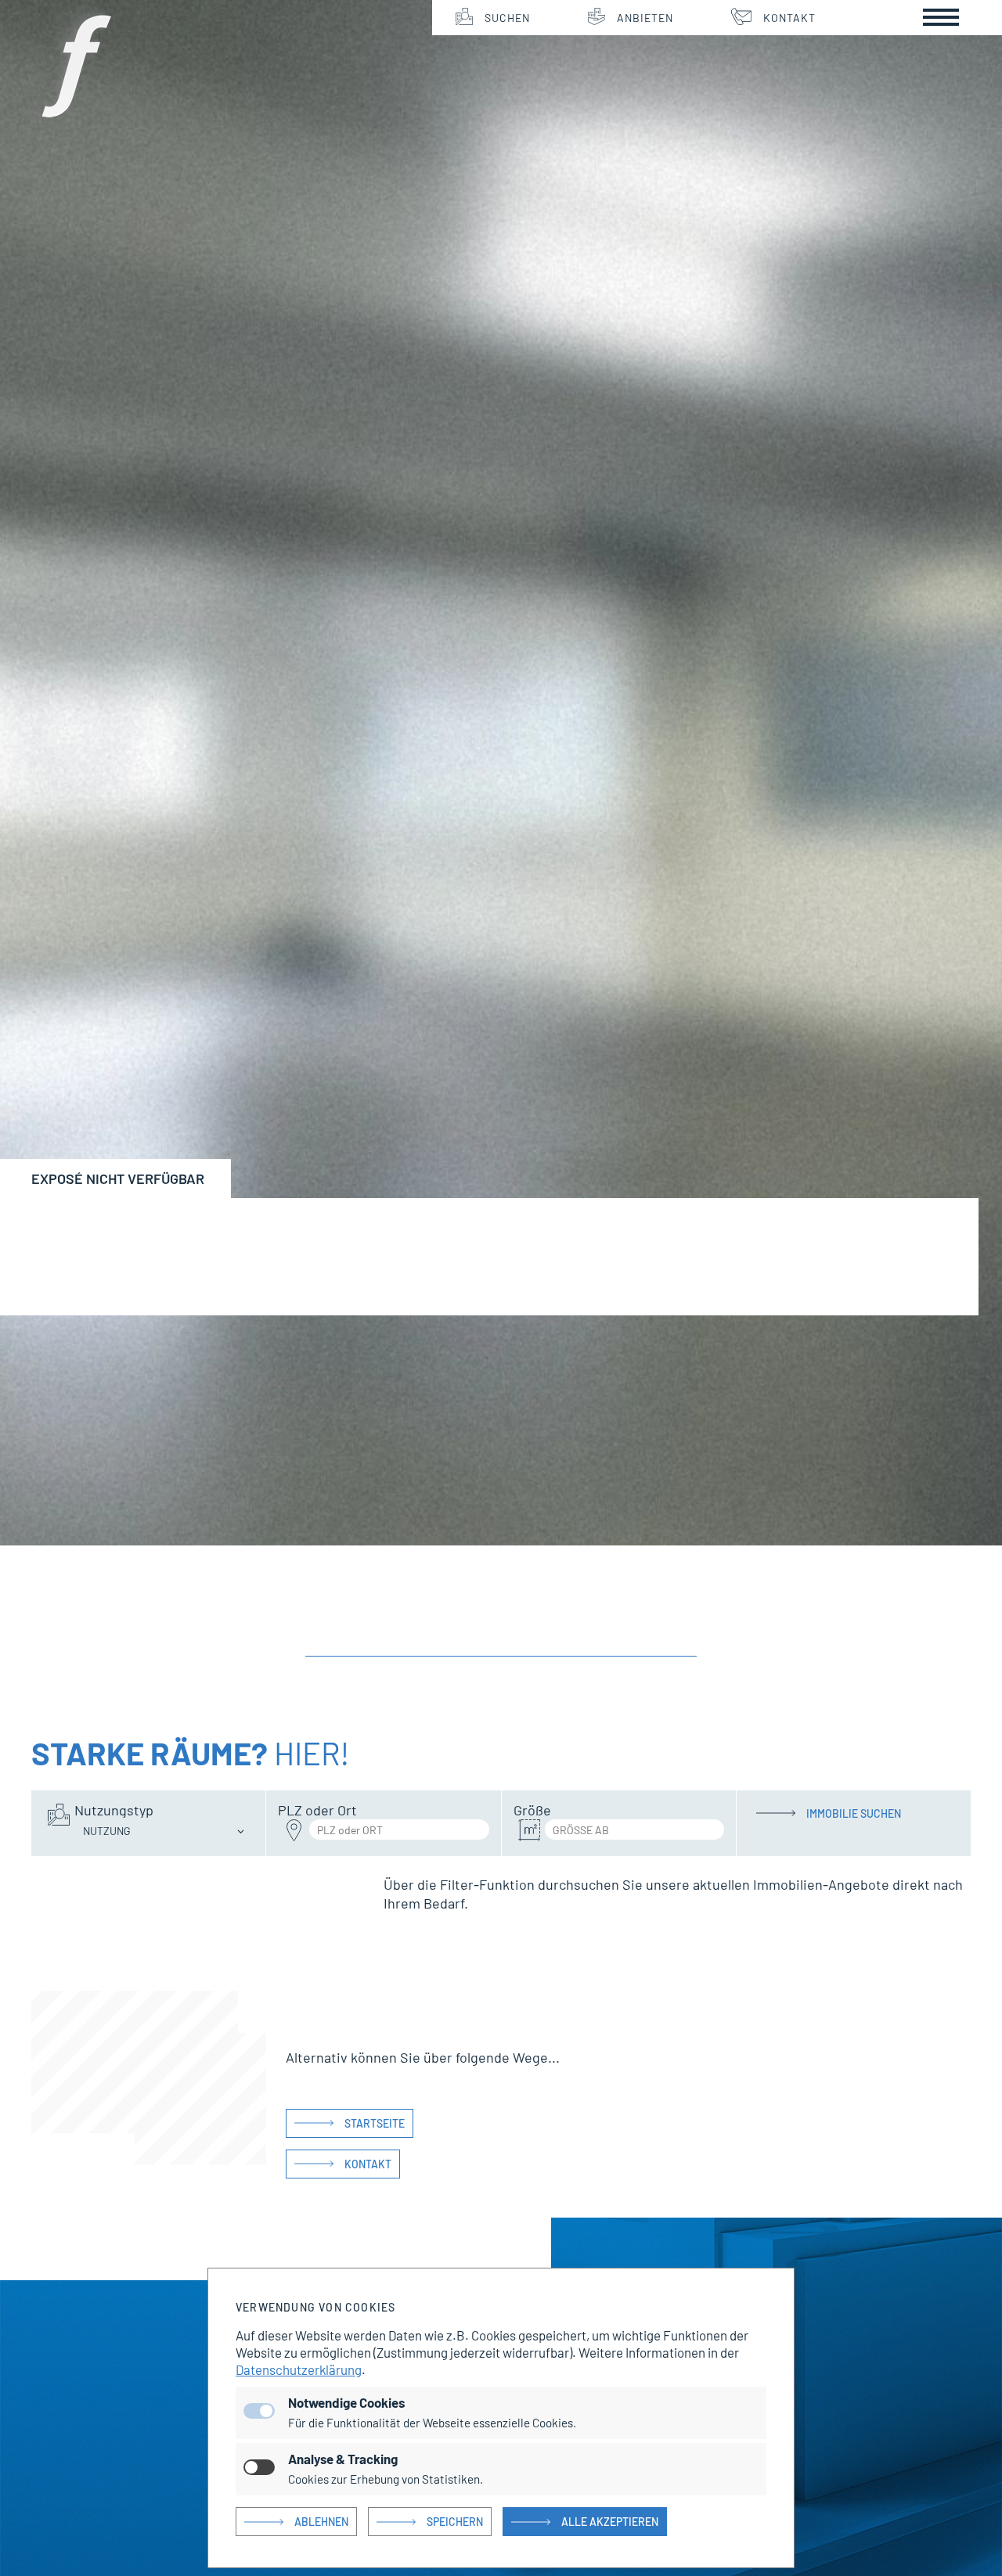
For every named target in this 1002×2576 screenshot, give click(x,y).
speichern (455, 2522)
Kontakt (789, 18)
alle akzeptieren (610, 2522)
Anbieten (645, 18)
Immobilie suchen (854, 1813)
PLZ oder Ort (317, 1810)
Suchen (507, 18)
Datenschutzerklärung (299, 2369)
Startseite (375, 2123)
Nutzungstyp (114, 1810)
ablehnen (321, 2522)
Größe (532, 1810)
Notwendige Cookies (346, 2402)
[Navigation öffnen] (941, 17)
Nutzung (107, 1831)
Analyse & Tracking (343, 2459)
